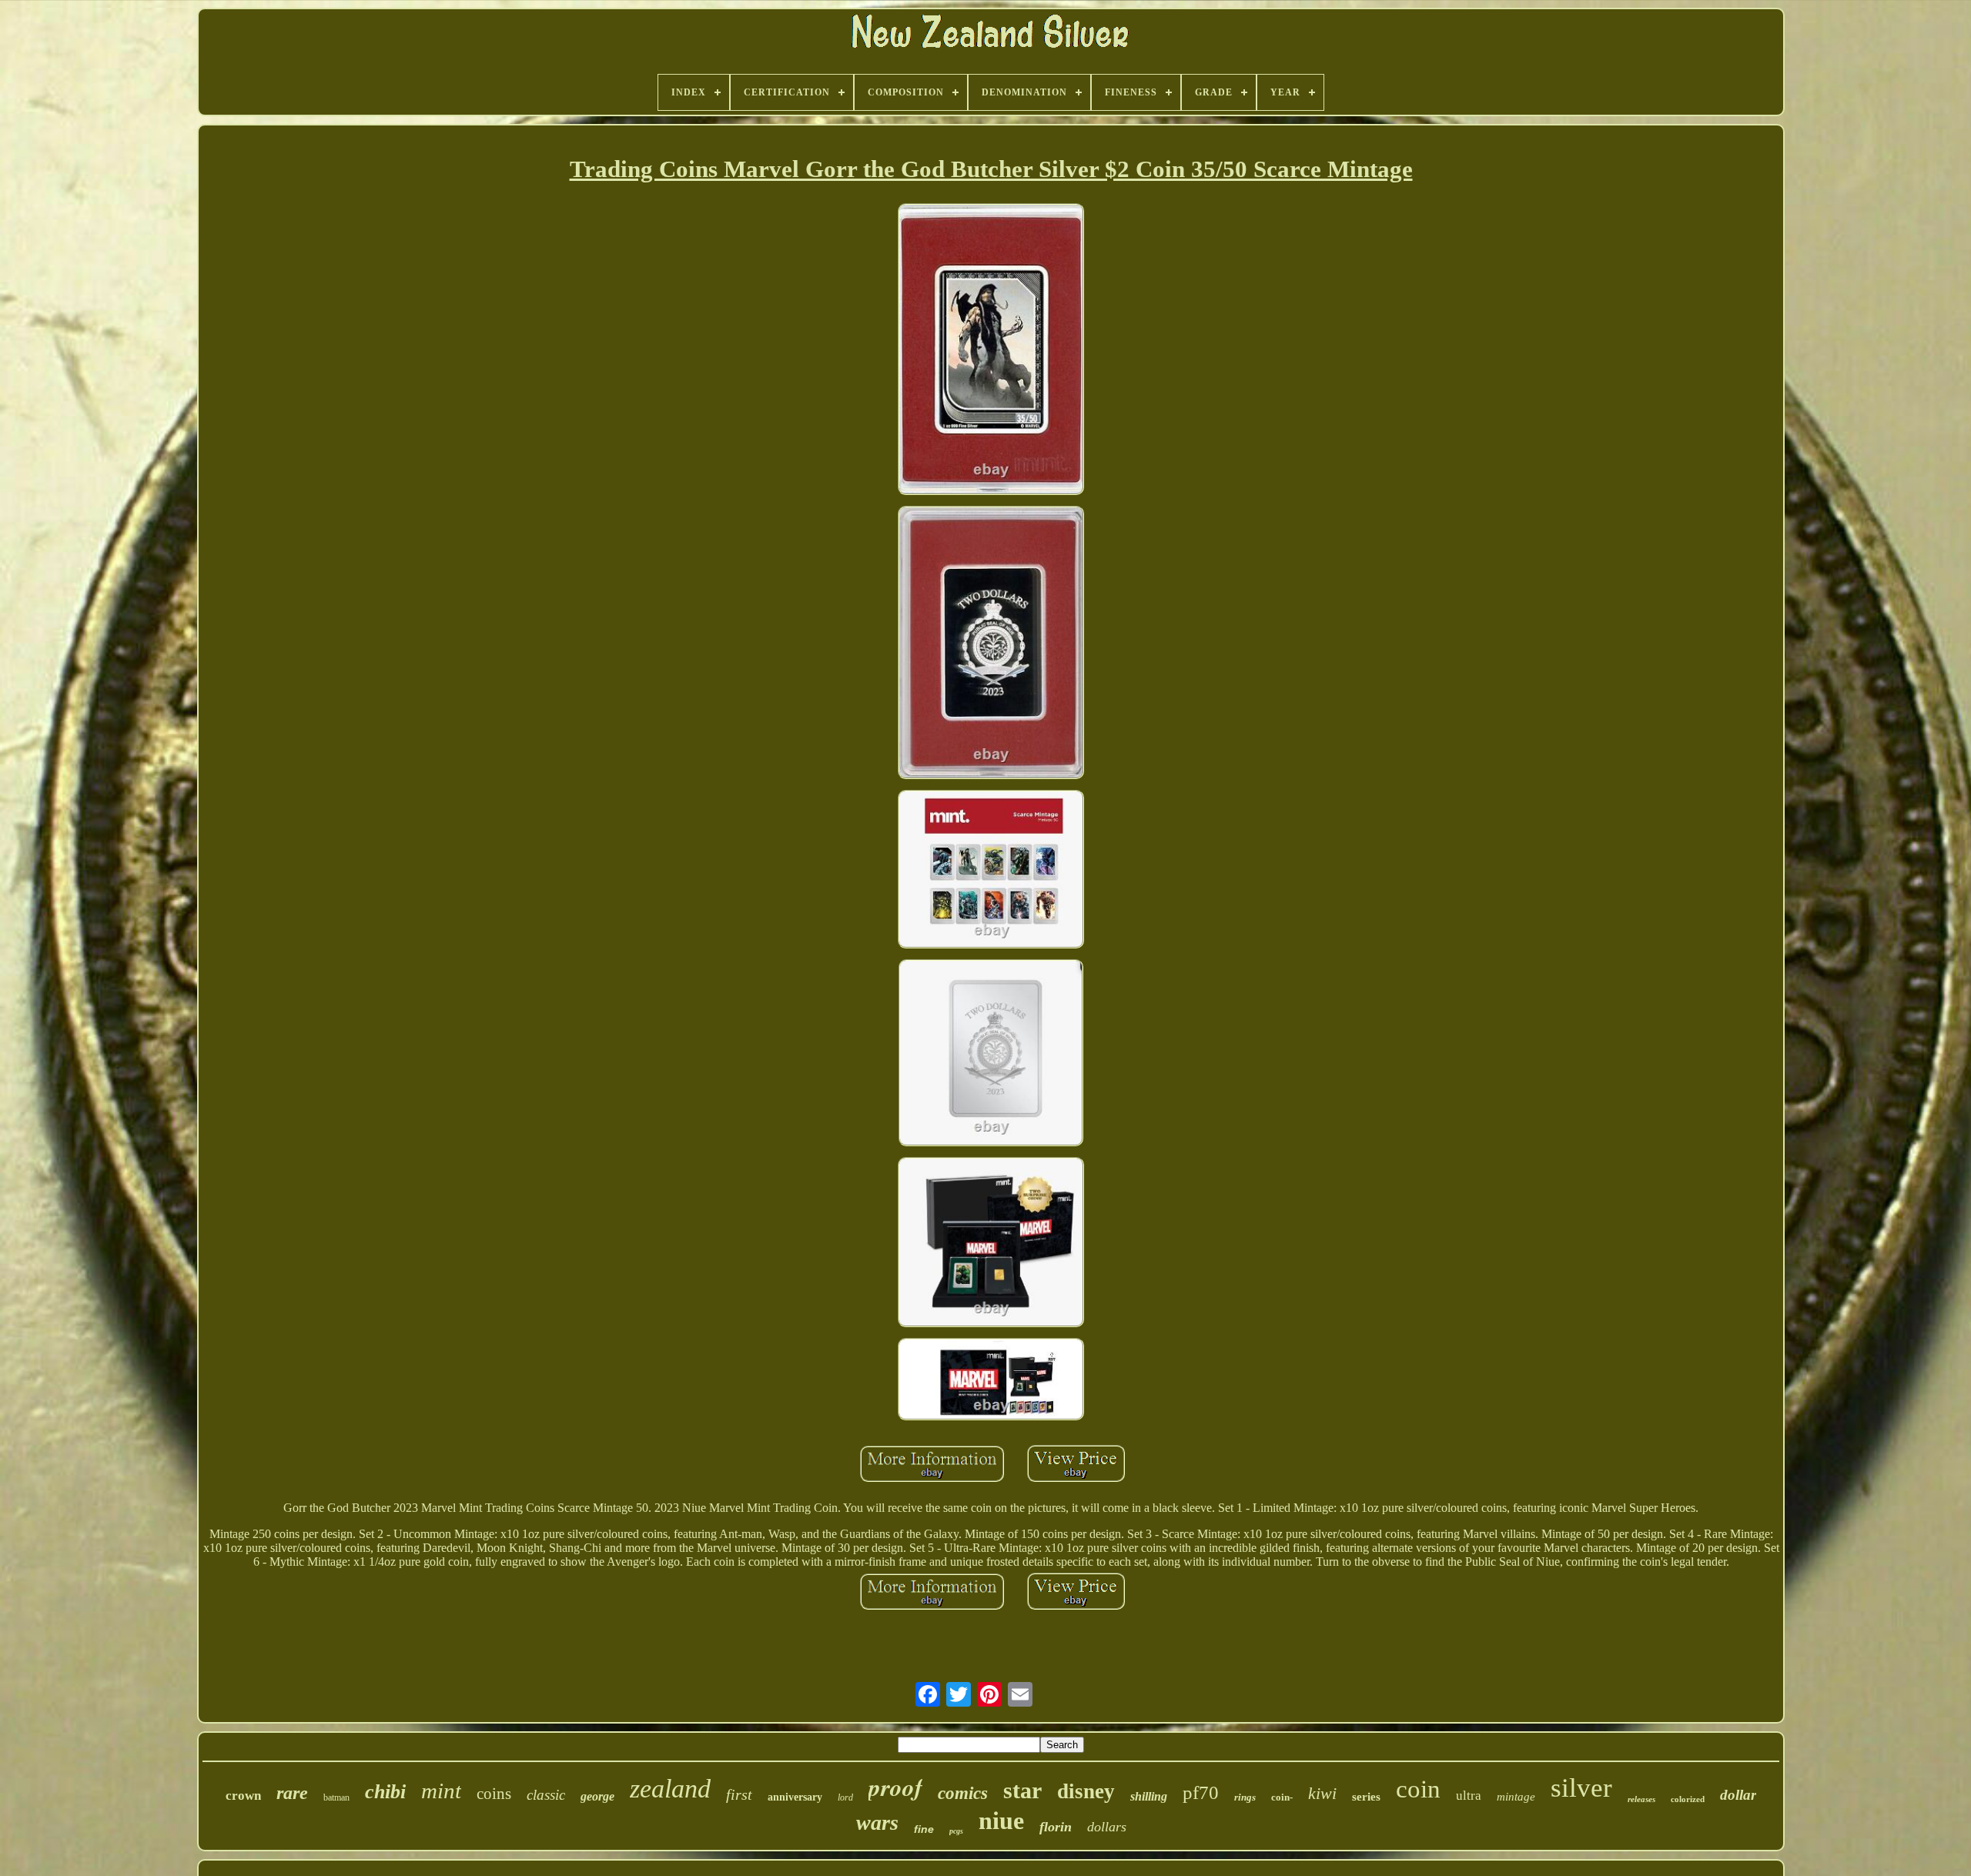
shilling (1149, 1796)
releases (1641, 1799)
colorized (1688, 1799)
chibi (385, 1792)
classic (546, 1795)
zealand (670, 1789)
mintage (1516, 1797)
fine (924, 1829)
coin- (1282, 1797)
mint (441, 1791)
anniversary (795, 1797)
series (1366, 1797)
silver (1581, 1788)
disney (1086, 1791)
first (739, 1794)
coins (494, 1794)
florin (1056, 1827)
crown (243, 1796)
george (597, 1796)
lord (845, 1797)
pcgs (956, 1831)
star (1022, 1790)
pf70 (1201, 1792)
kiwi (1322, 1793)
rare (292, 1793)
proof (895, 1787)
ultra (1469, 1796)
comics (963, 1793)
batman (336, 1797)
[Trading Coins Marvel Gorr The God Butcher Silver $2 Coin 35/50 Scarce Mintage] (991, 351)
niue (1001, 1821)
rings (1245, 1797)
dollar (1738, 1795)
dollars (1107, 1827)
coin (1418, 1789)
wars (877, 1822)
